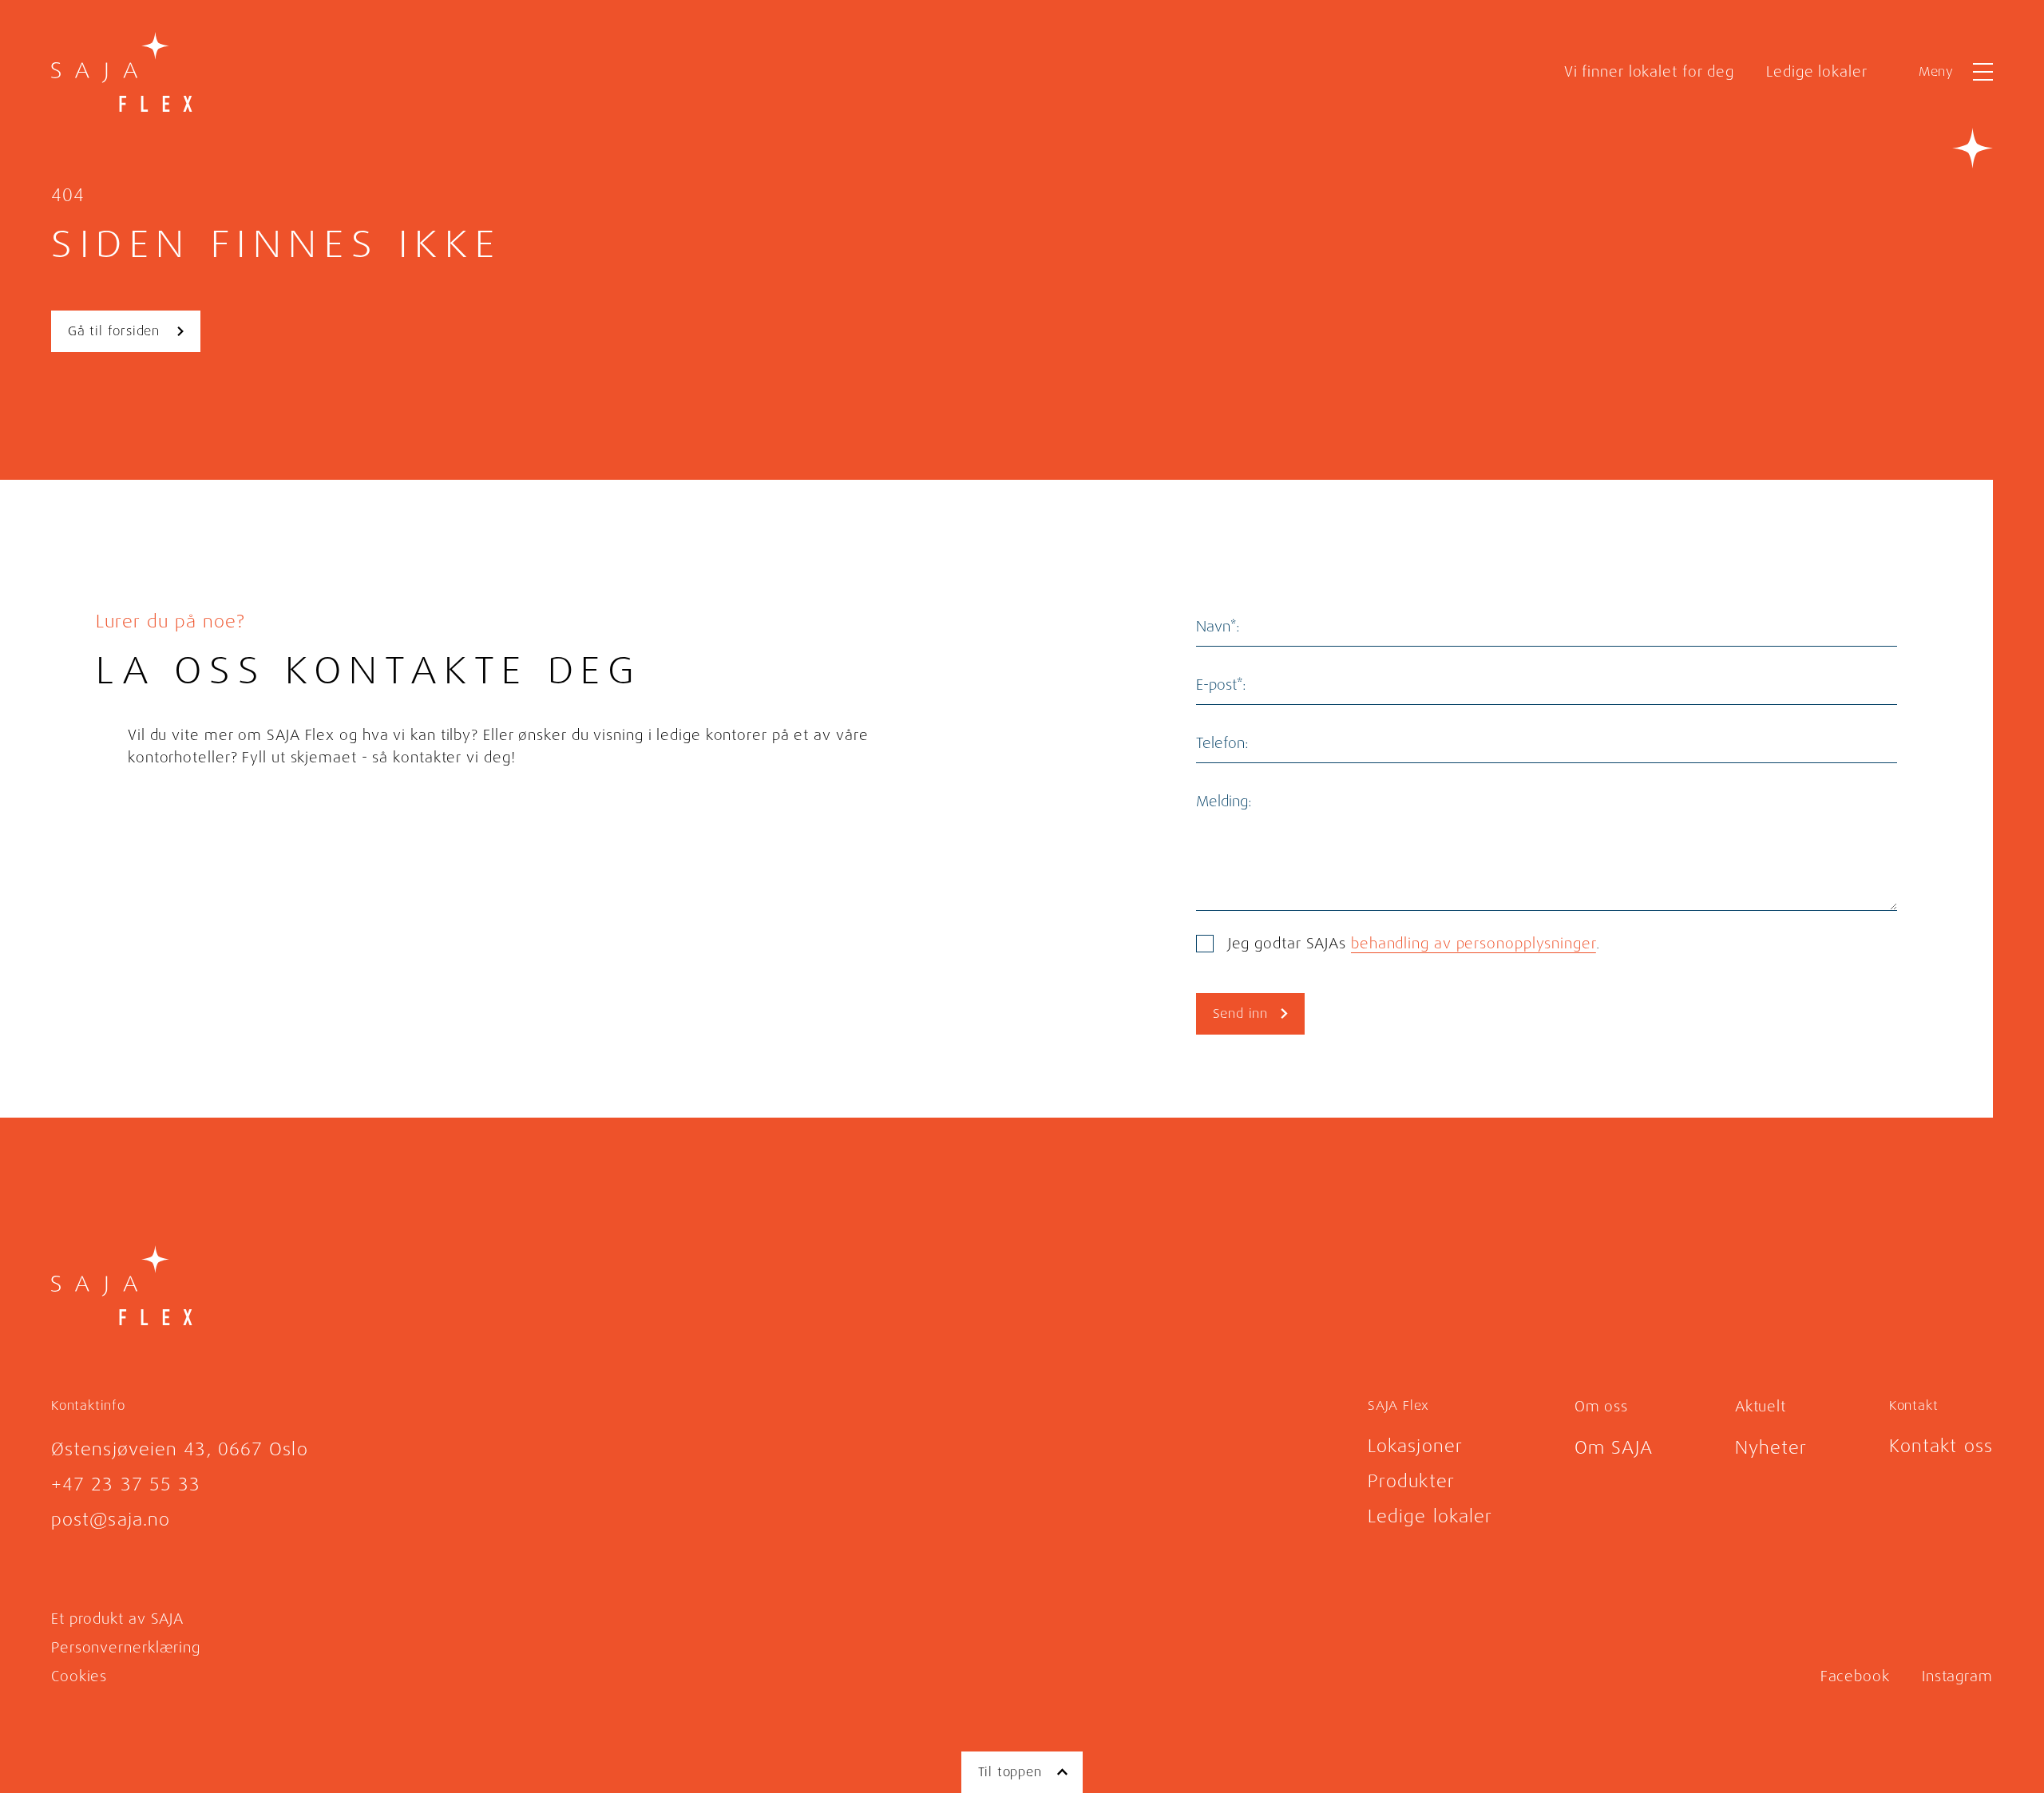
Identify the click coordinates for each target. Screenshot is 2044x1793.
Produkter (1411, 1481)
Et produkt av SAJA (117, 1619)
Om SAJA (1614, 1448)
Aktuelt (1761, 1407)
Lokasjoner (1415, 1446)
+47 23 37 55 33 (126, 1484)
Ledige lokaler (1817, 72)
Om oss (1601, 1407)
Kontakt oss (1941, 1446)
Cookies (79, 1676)
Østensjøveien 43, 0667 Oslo (180, 1449)
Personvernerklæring (126, 1648)
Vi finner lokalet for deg (1650, 72)
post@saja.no (111, 1520)
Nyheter (1771, 1448)
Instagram (1957, 1676)
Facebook (1855, 1676)
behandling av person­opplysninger (1474, 944)
